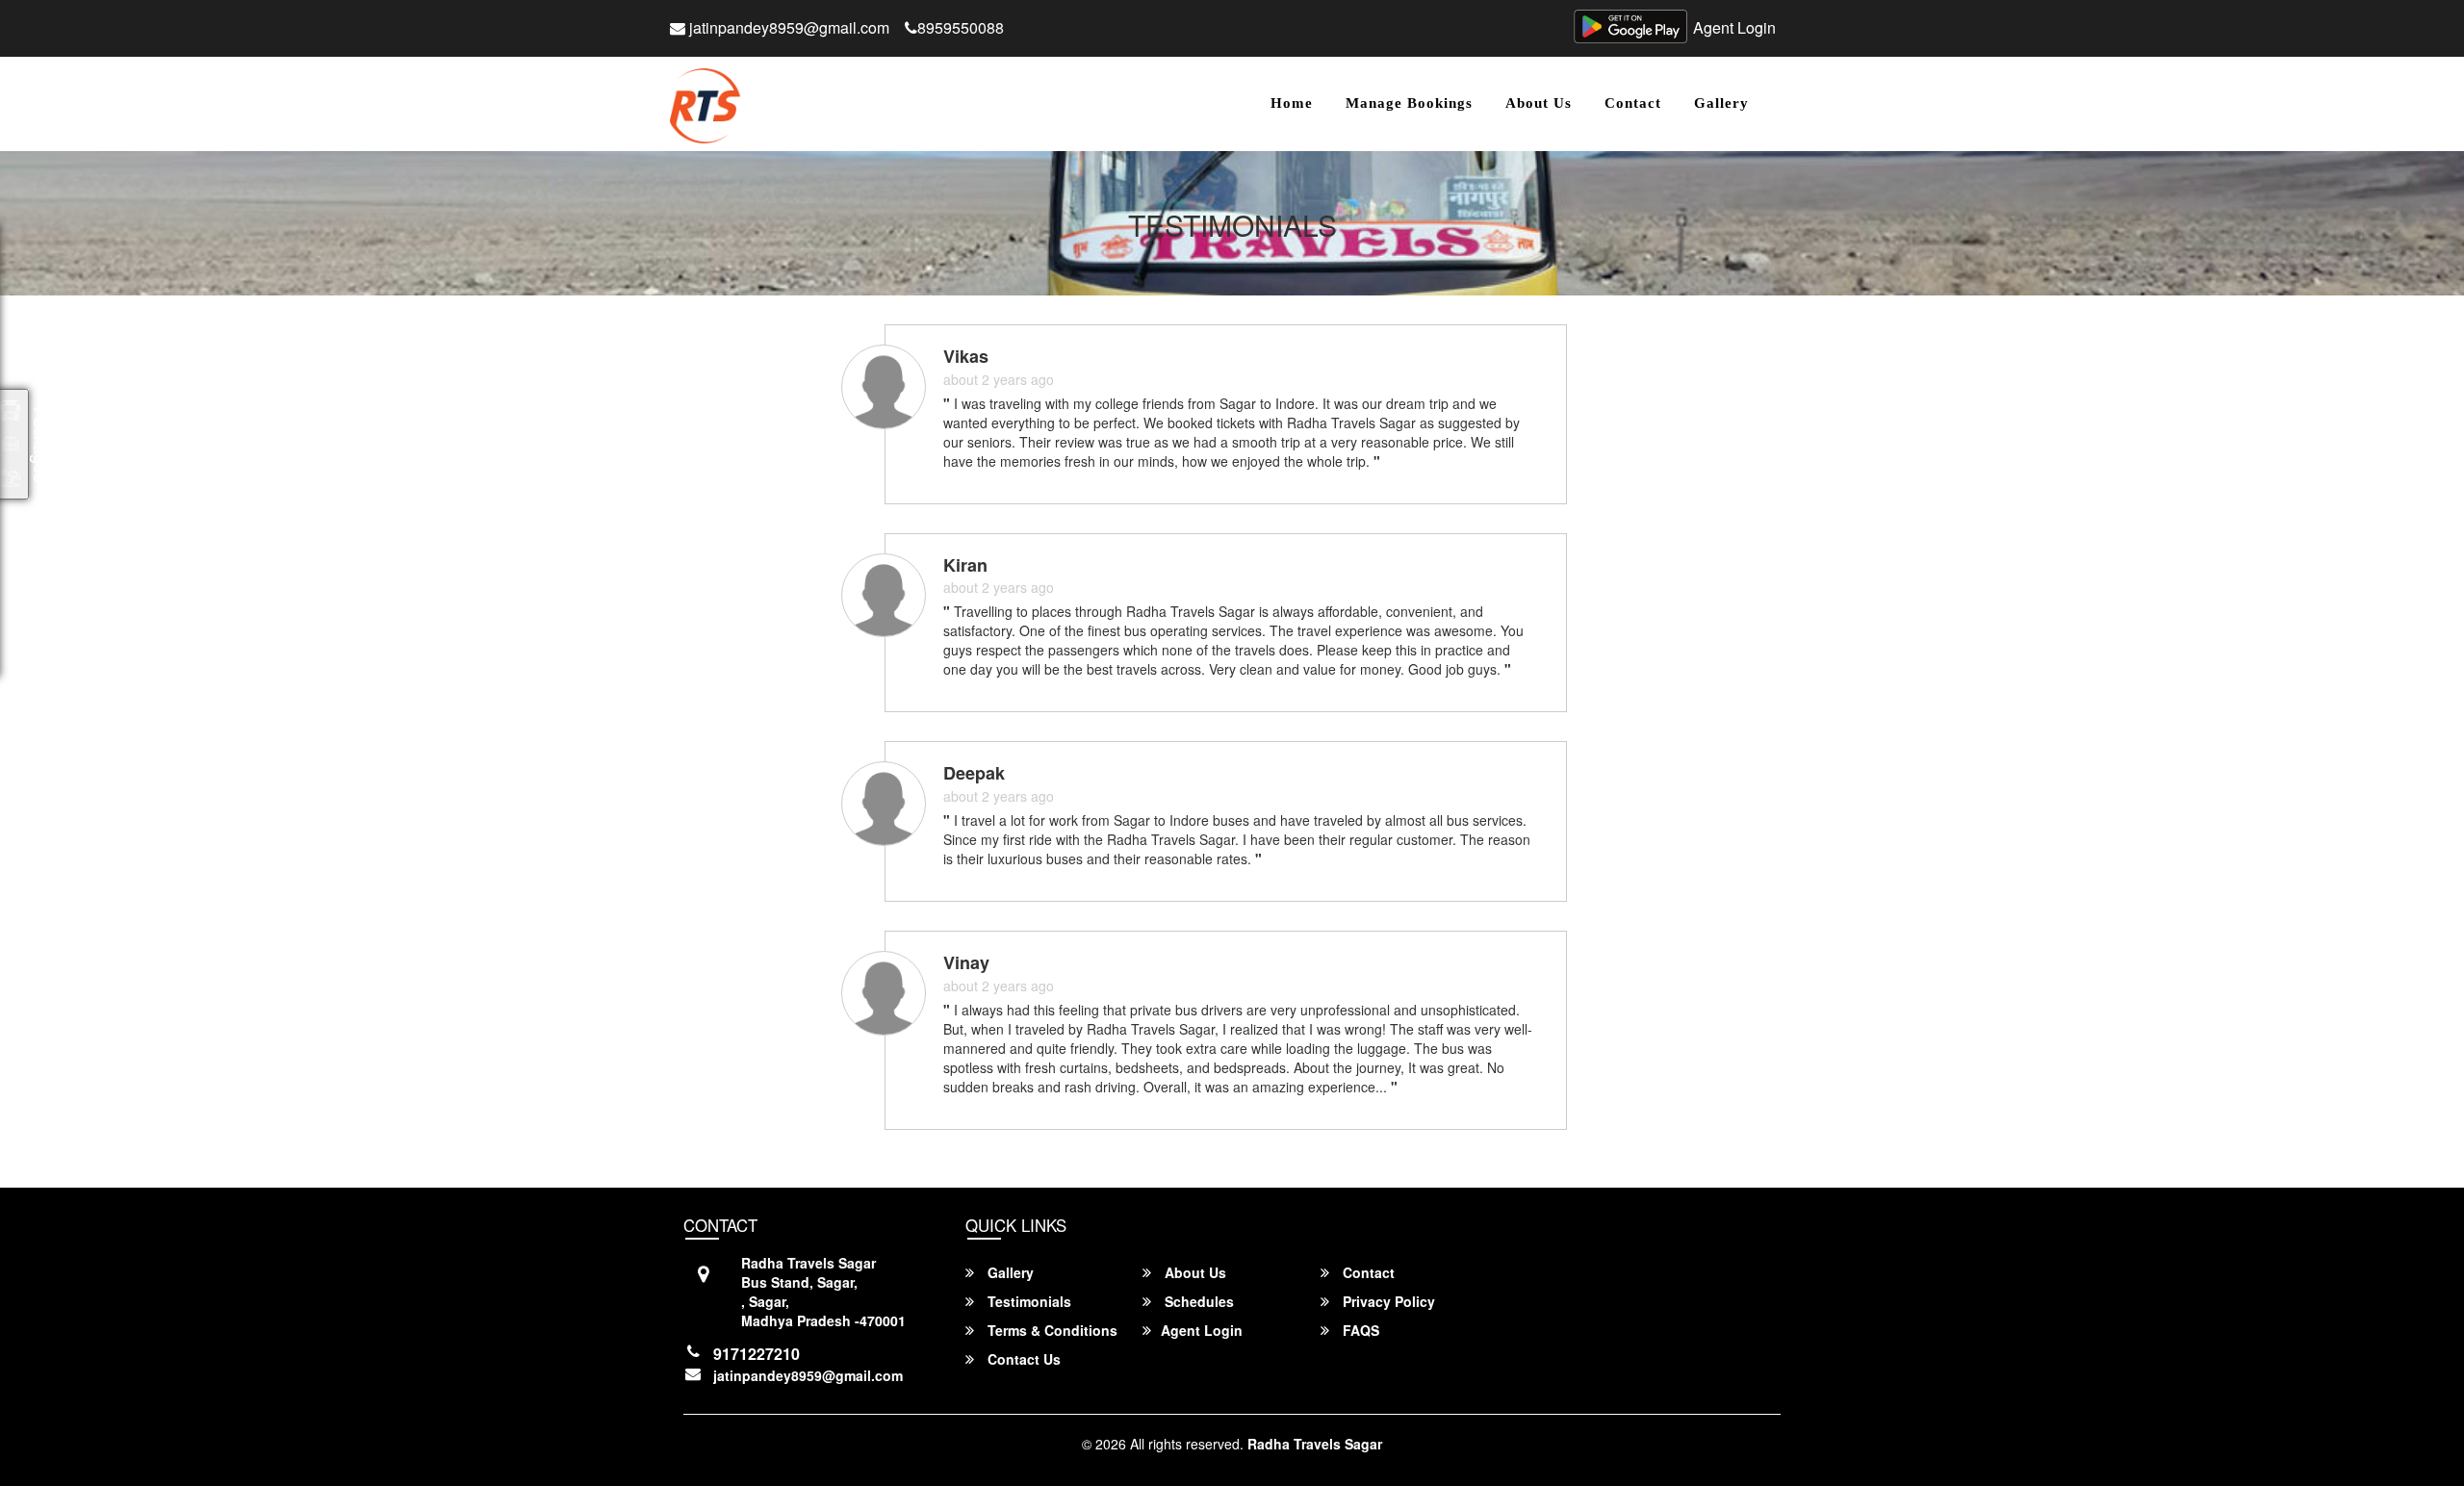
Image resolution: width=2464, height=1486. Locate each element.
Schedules (1197, 1301)
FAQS (1359, 1330)
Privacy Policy (1387, 1301)
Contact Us (1022, 1359)
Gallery (1721, 103)
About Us (1539, 103)
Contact (1633, 103)
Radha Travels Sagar (1315, 1444)
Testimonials (1027, 1301)
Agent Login (1734, 27)
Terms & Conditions (1051, 1330)
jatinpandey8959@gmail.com (787, 27)
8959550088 (961, 27)
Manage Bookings (1409, 103)
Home (1292, 103)
